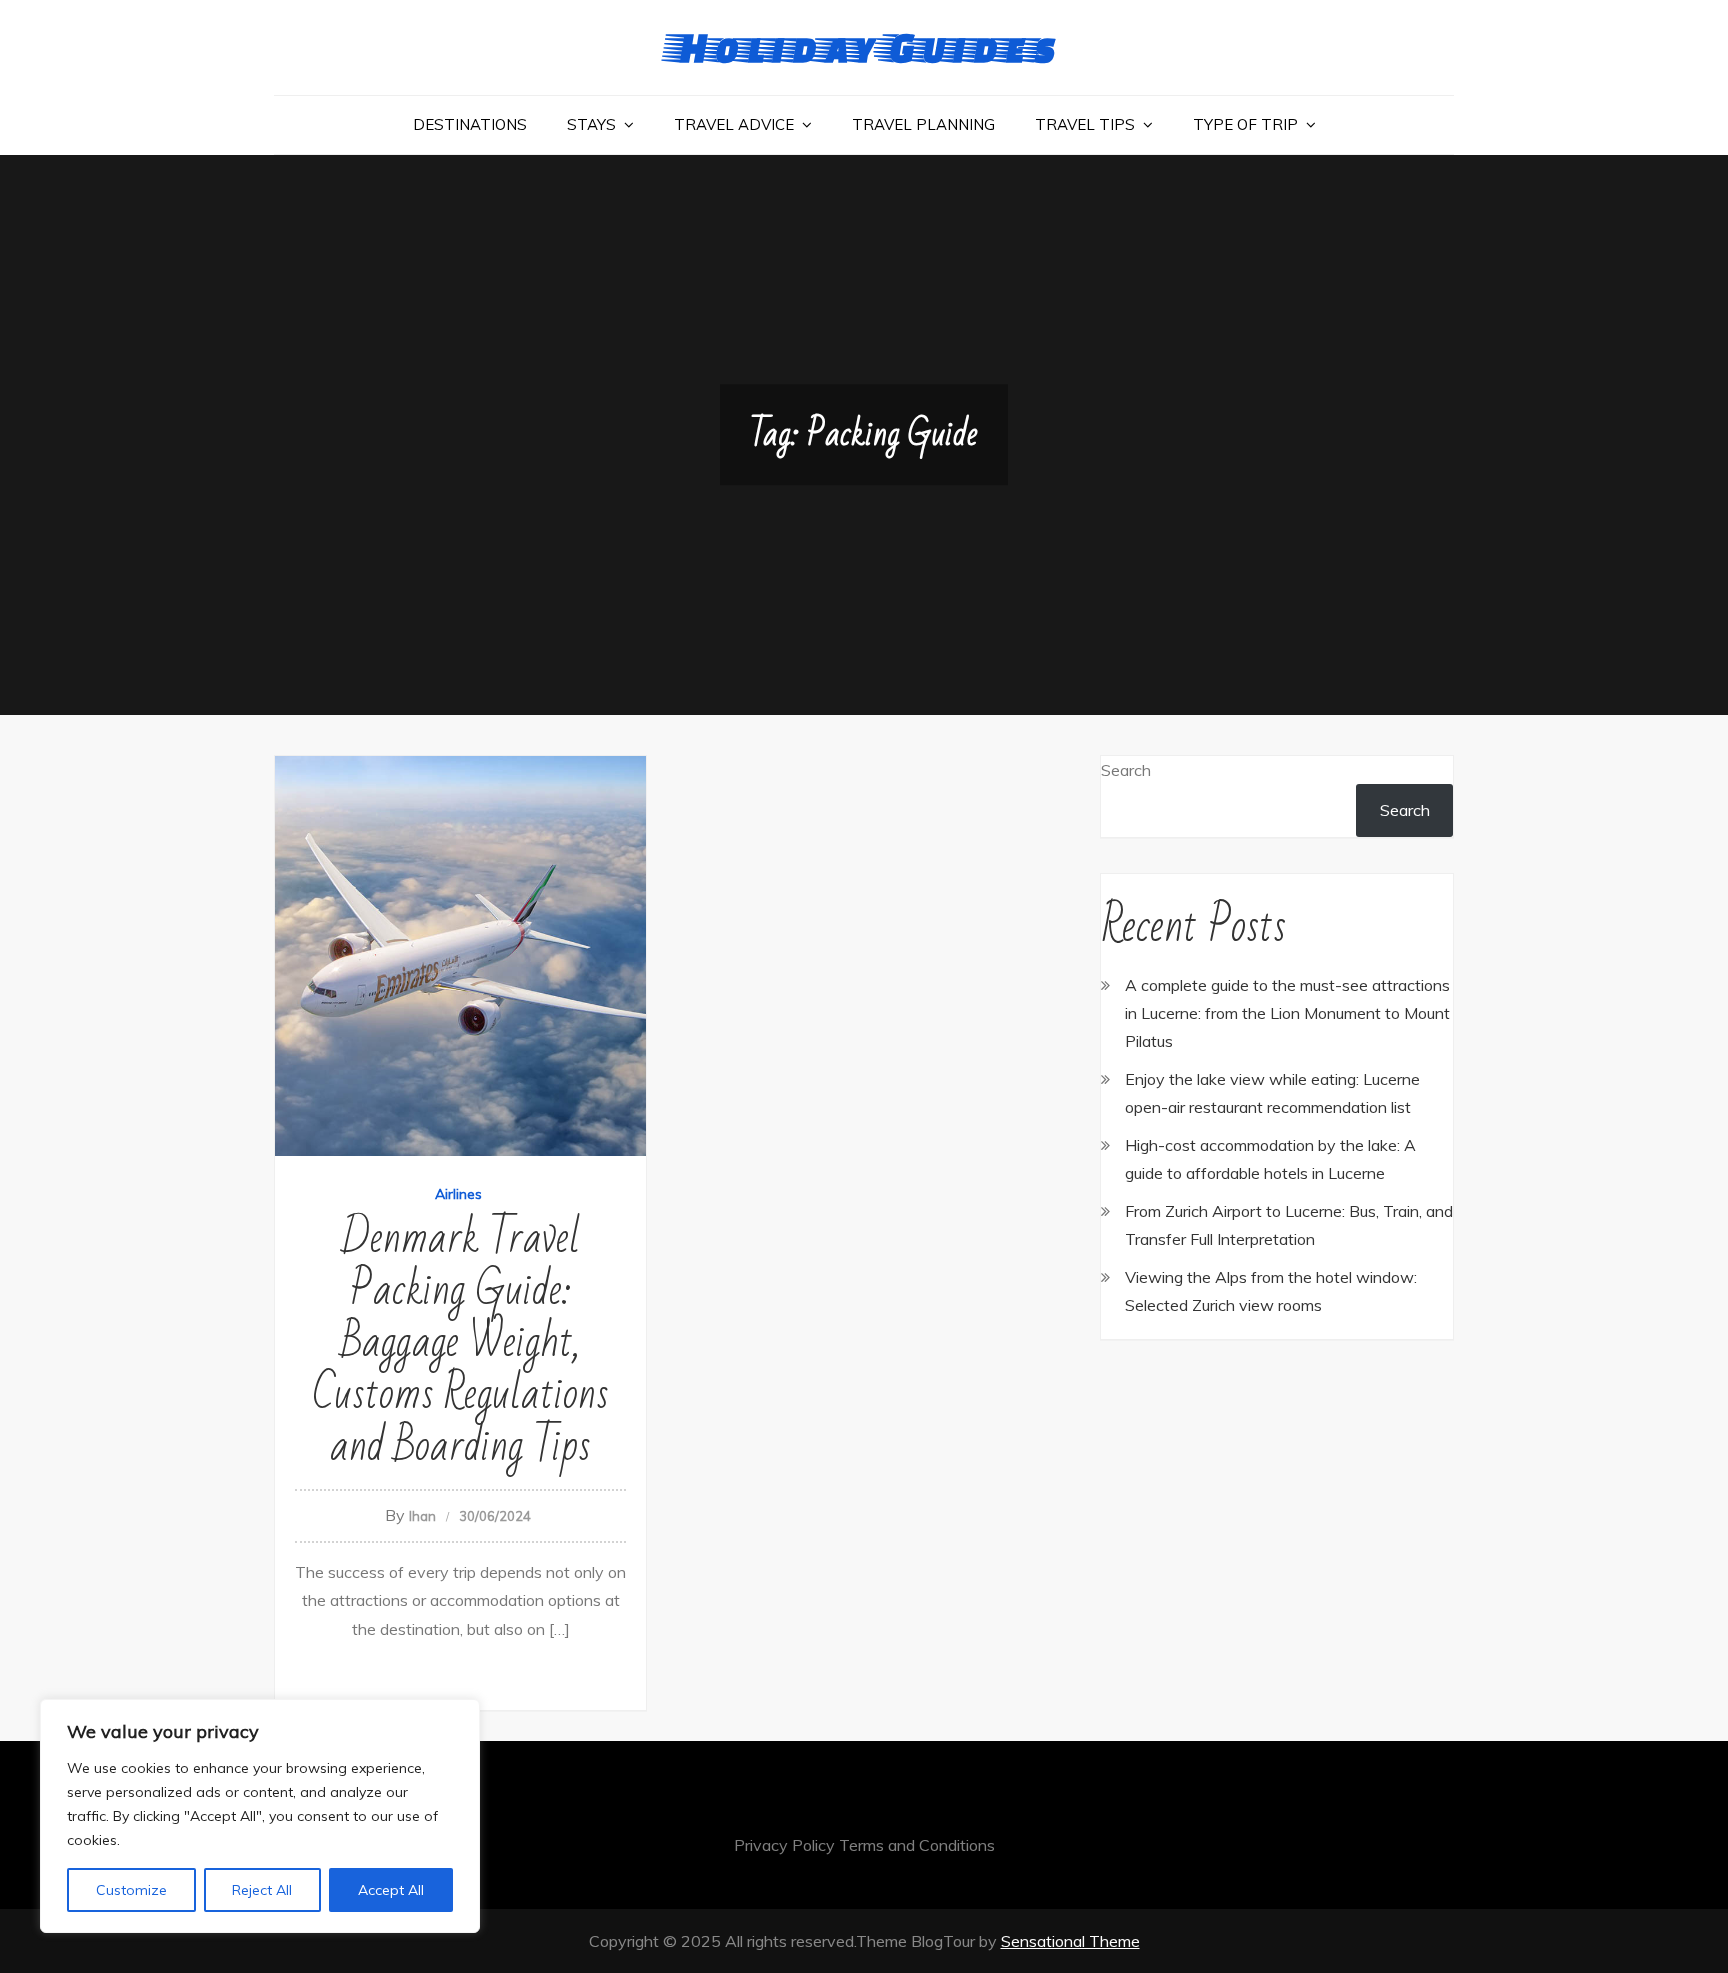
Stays (591, 124)
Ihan (422, 1516)
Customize (131, 1890)
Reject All (262, 1890)
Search (1126, 770)
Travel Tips (1085, 124)
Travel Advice (734, 124)
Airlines (458, 1194)
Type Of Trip (1245, 124)
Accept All (391, 1890)
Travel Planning (923, 124)
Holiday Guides (864, 46)
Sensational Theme (1070, 1941)
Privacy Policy (784, 1845)
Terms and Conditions (917, 1845)
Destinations (470, 124)
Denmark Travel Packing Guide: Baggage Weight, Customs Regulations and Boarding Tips (460, 1342)
